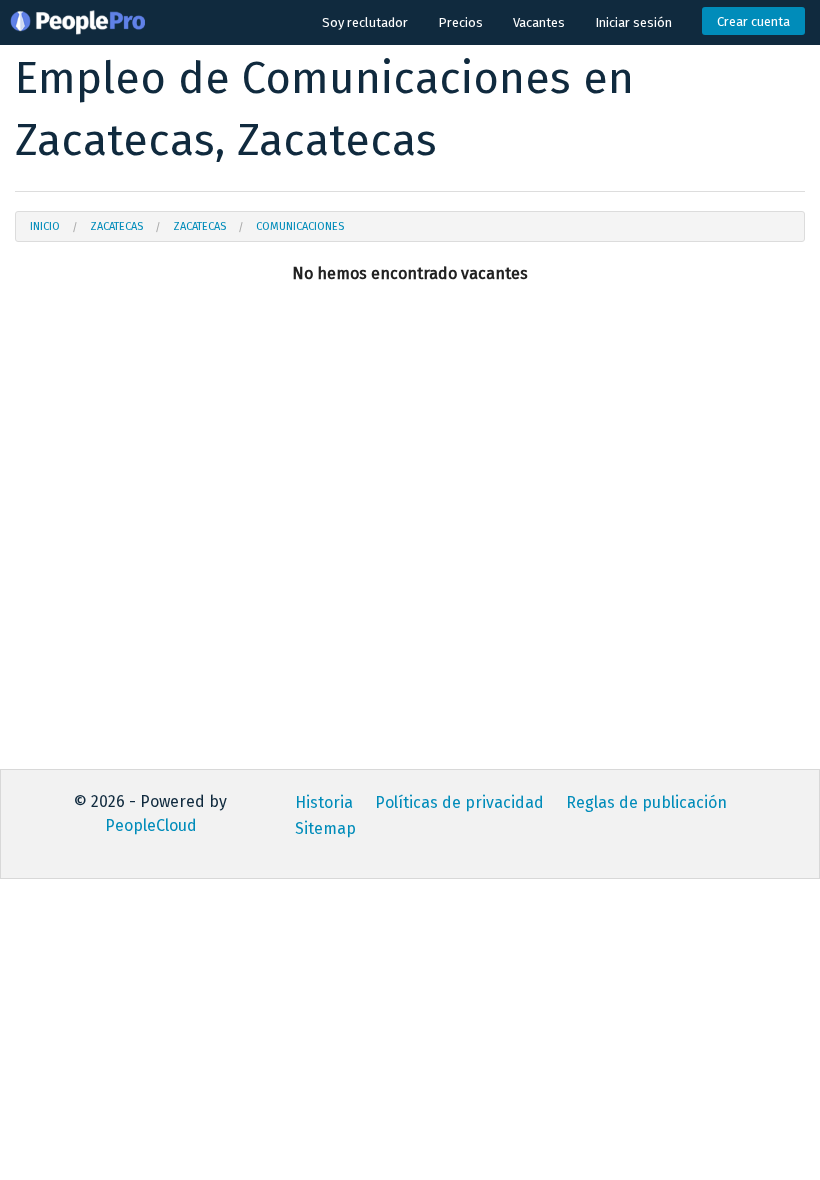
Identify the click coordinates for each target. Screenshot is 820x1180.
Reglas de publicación (646, 802)
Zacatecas (116, 226)
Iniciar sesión (633, 22)
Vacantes (539, 22)
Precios (460, 22)
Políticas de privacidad (459, 802)
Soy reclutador (365, 22)
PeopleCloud (151, 825)
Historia (324, 802)
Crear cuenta (753, 21)
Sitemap (325, 828)
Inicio (45, 226)
